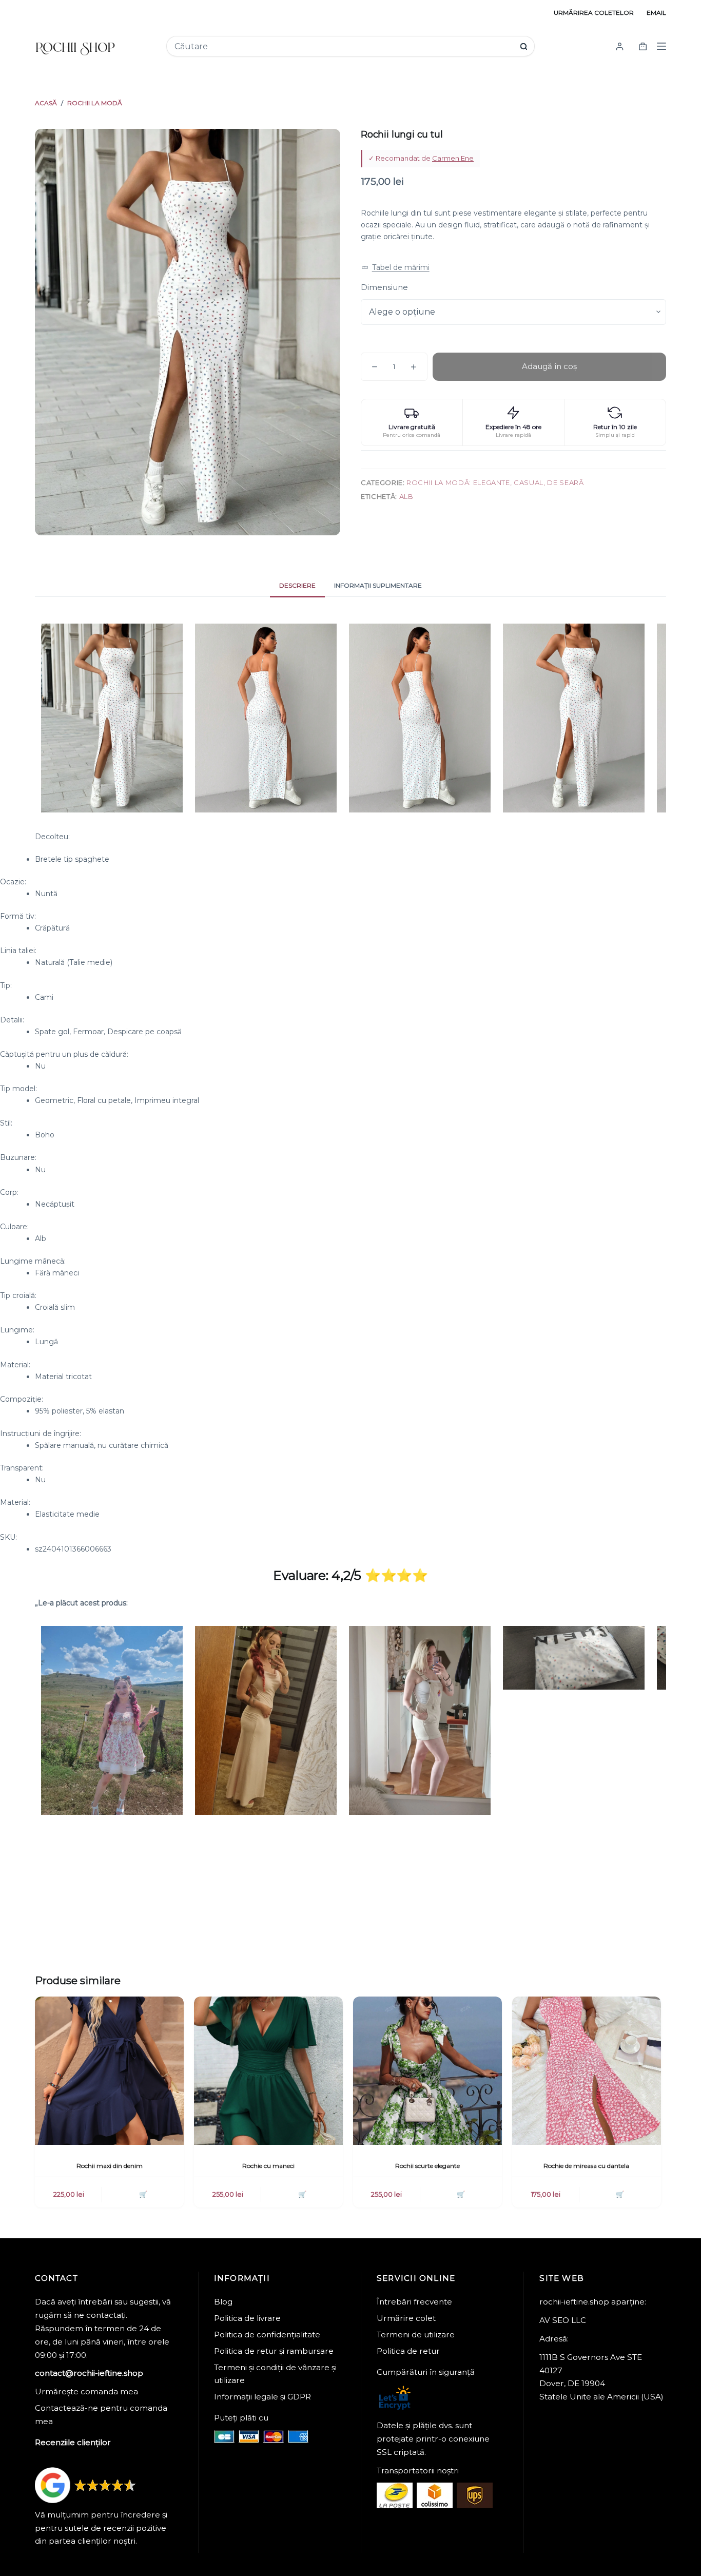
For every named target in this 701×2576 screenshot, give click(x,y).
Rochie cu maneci (268, 2166)
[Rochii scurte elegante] (427, 2071)
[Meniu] (661, 46)
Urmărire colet (406, 2318)
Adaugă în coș (549, 366)
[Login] (620, 46)
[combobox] (344, 46)
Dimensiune (384, 287)
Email (656, 13)
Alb (406, 496)
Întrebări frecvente (414, 2302)
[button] (395, 268)
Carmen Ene (453, 158)
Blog (223, 2302)
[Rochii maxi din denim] (109, 2071)
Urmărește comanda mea (86, 2391)
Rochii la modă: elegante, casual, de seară (495, 482)
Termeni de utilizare (416, 2335)
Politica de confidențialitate (267, 2335)
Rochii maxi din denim (110, 2166)
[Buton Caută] (524, 46)
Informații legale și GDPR (262, 2397)
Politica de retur (408, 2351)
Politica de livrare (247, 2318)
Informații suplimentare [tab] (378, 585)
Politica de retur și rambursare (274, 2351)
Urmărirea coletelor (594, 13)
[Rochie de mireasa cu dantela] (587, 2071)
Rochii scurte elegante (427, 2166)
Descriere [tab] (297, 585)
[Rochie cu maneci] (268, 2071)
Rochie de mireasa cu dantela (586, 2166)
